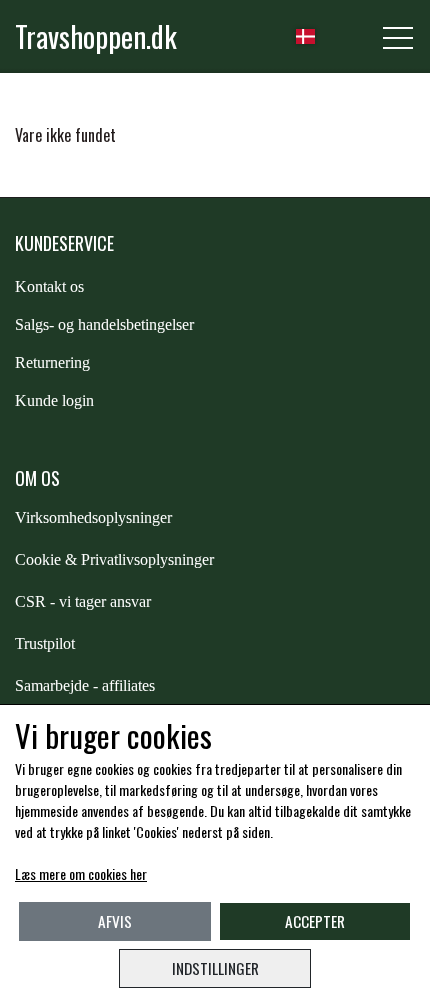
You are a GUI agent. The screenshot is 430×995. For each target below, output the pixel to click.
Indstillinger (215, 968)
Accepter (315, 921)
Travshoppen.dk (96, 36)
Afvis (115, 921)
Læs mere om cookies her (81, 873)
